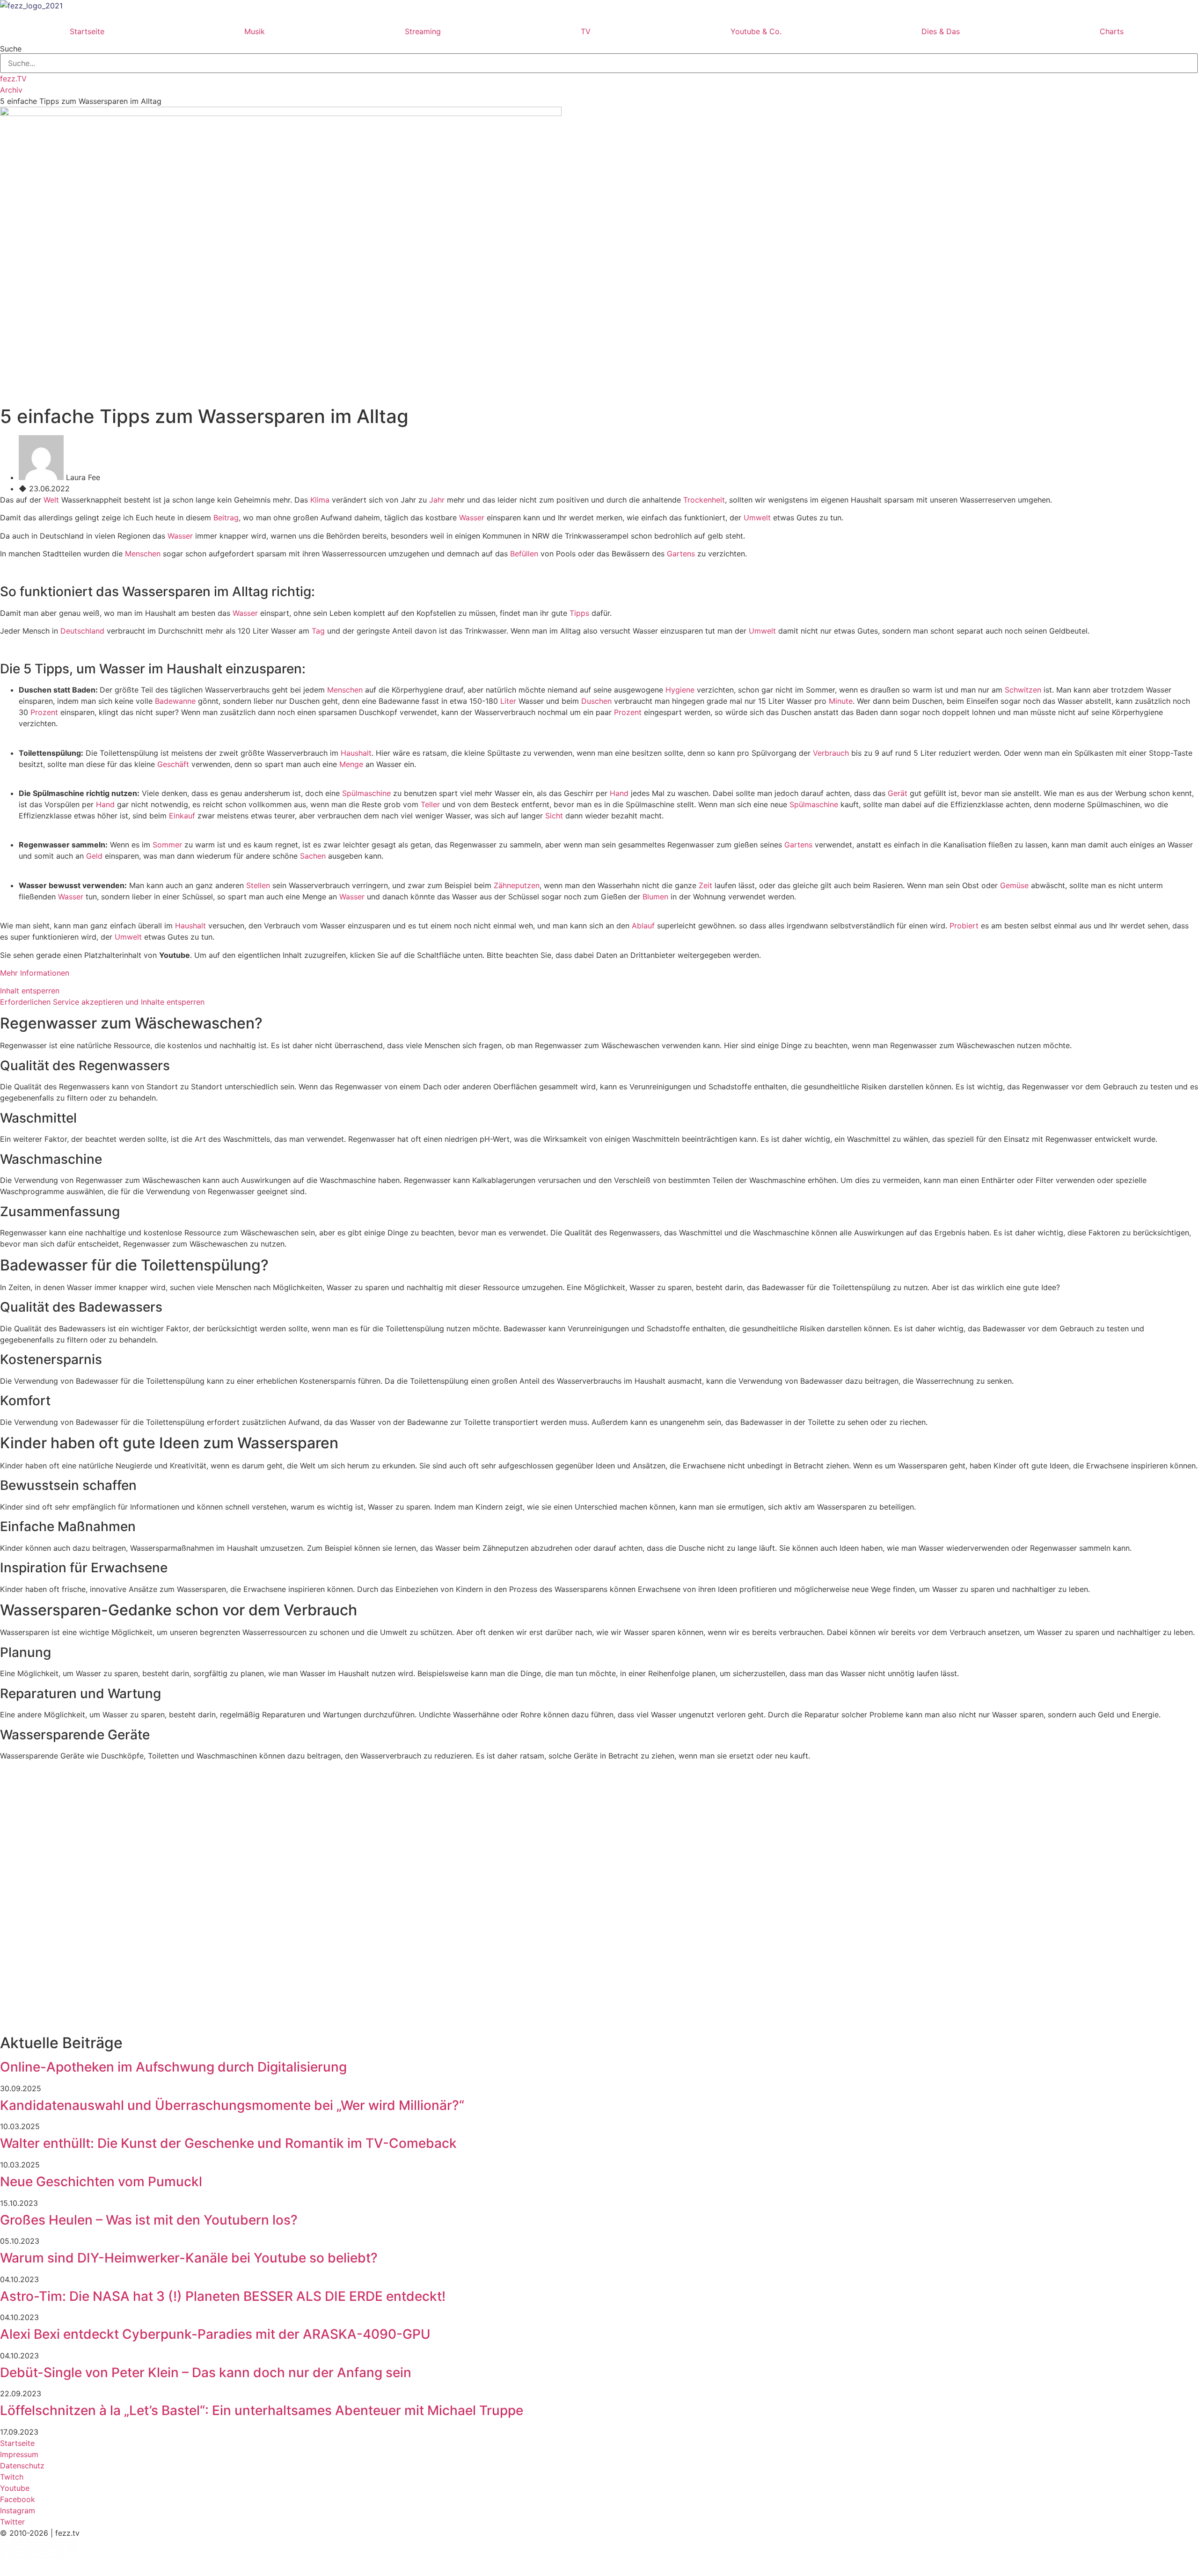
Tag (318, 631)
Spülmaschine (366, 793)
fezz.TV (13, 79)
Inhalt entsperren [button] (30, 991)
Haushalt (356, 753)
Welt (51, 500)
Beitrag (226, 518)
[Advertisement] (281, 1834)
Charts (1112, 31)
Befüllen (524, 554)
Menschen (143, 554)
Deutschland (82, 631)
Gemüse (1014, 885)
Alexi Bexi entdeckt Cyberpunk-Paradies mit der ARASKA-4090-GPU (215, 2334)
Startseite (87, 31)
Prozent (44, 712)
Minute (841, 701)
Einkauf (182, 816)
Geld (94, 856)
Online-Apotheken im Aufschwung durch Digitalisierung (173, 2067)
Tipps (579, 613)
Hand (619, 793)
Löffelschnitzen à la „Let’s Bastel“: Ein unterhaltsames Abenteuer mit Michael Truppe (262, 2410)
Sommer (167, 845)
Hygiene (680, 690)
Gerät (898, 793)
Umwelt (757, 518)
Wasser (472, 518)
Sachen (313, 856)
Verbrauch (831, 753)
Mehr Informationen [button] (35, 973)
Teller (430, 804)
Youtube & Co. (756, 31)
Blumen (655, 897)
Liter (508, 701)
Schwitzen (1023, 690)
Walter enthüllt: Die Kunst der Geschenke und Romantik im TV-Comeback (228, 2143)
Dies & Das (941, 31)
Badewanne (175, 701)
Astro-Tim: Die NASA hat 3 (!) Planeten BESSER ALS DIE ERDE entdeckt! (223, 2296)
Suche (11, 49)
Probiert (964, 926)
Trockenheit (704, 500)
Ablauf (643, 926)
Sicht (554, 816)
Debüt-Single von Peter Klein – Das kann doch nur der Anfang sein (206, 2372)
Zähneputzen (517, 885)
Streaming (423, 31)
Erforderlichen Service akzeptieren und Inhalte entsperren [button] (102, 1002)
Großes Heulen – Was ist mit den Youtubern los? (149, 2220)
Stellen (258, 885)
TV (586, 31)
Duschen (596, 701)
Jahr (437, 500)
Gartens (681, 554)
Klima (320, 500)
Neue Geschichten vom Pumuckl (101, 2182)
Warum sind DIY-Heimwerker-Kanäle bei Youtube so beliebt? (189, 2258)
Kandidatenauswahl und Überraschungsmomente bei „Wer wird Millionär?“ (232, 2105)
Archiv (11, 90)
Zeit (705, 885)
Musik (255, 31)
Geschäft (173, 764)
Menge (351, 764)
